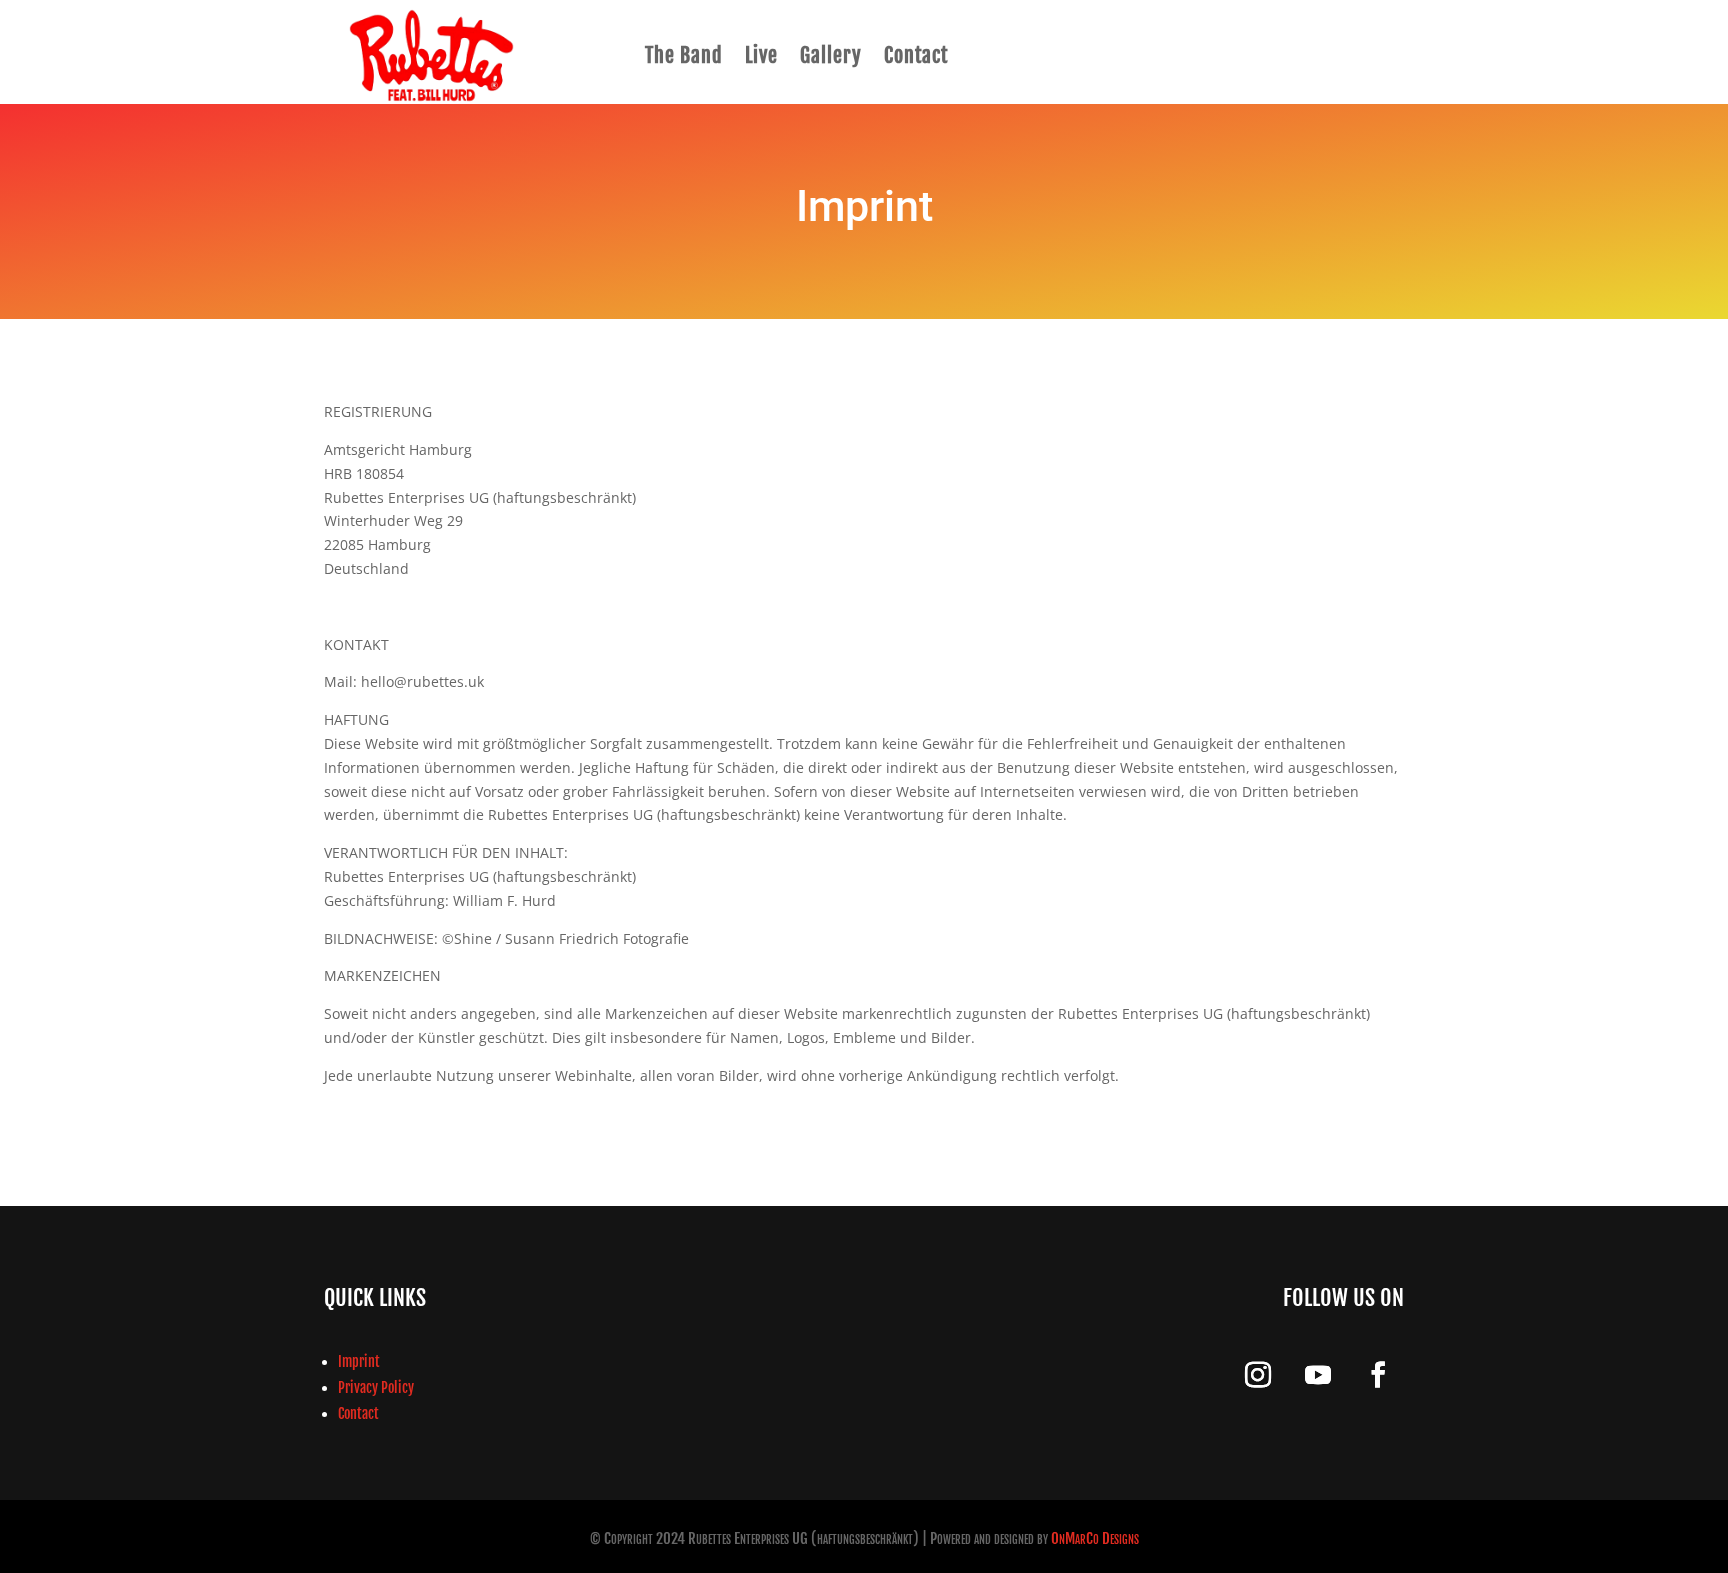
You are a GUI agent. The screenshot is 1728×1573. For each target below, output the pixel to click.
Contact (916, 55)
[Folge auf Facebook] (1378, 1375)
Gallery (831, 55)
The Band (684, 55)
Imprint (359, 1361)
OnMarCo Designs (1095, 1538)
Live (761, 55)
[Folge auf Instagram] (1258, 1375)
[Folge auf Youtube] (1318, 1375)
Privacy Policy (376, 1387)
